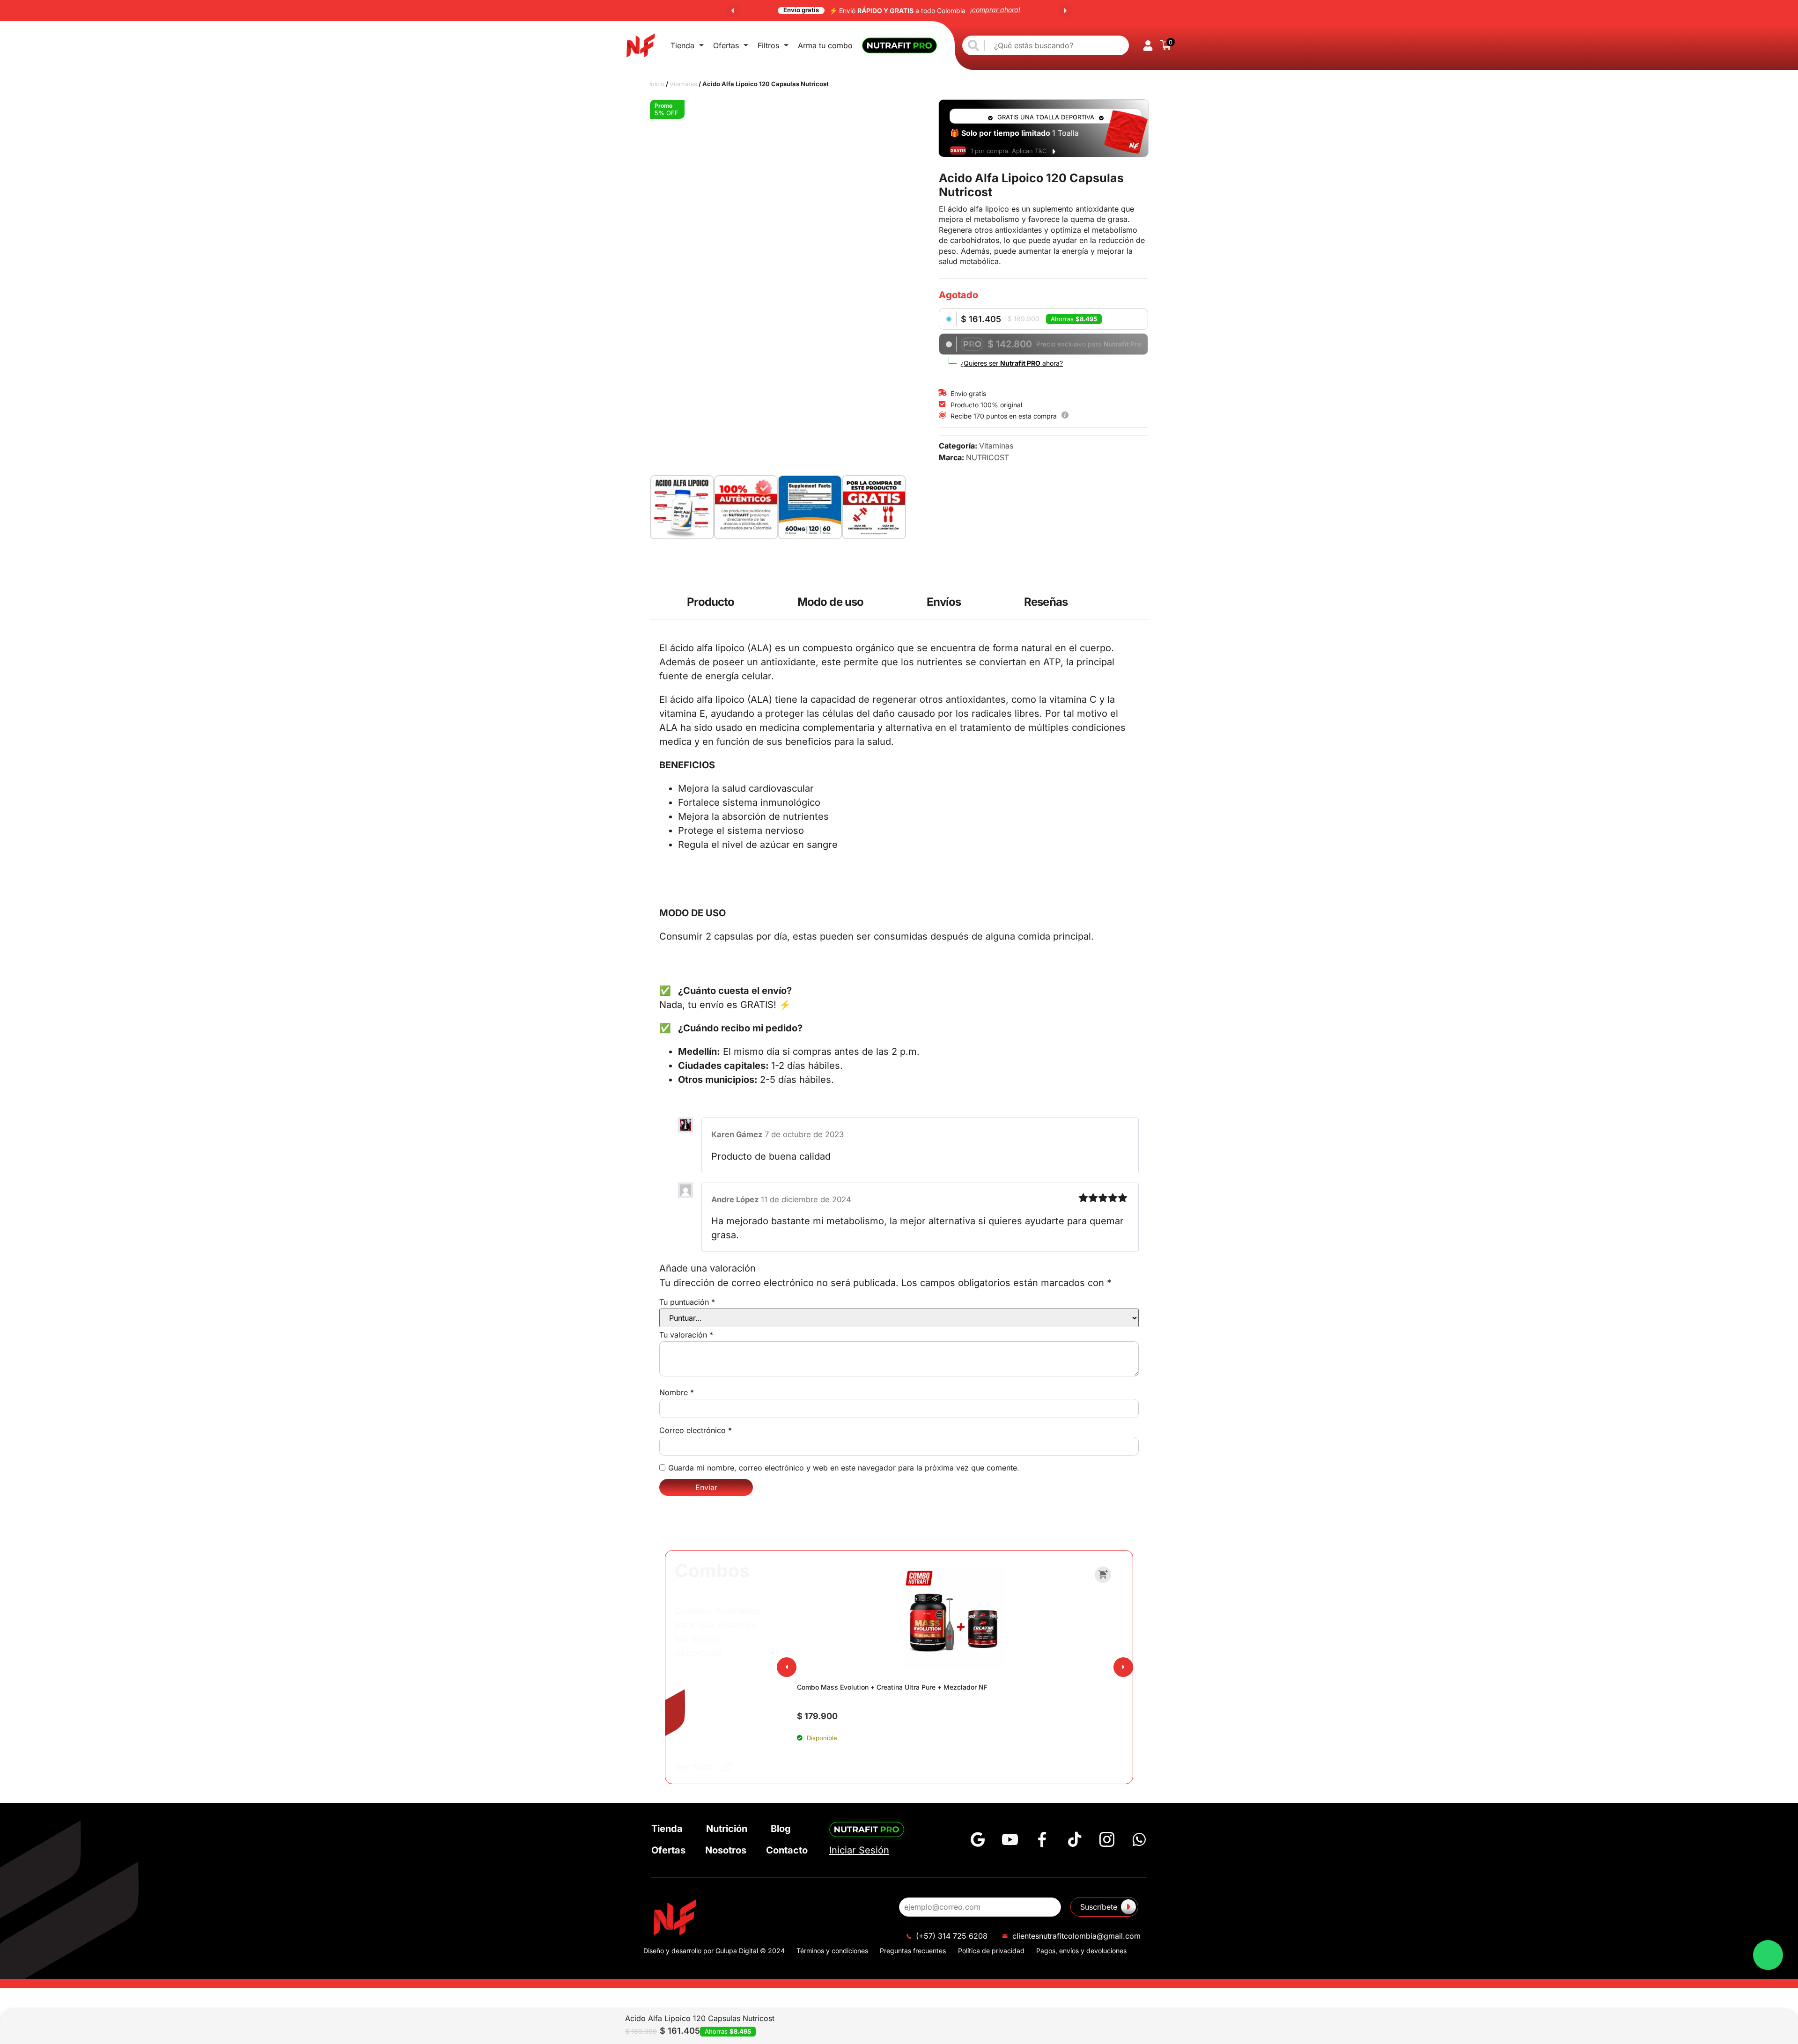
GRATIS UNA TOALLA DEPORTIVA (1046, 117)
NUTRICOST (987, 457)
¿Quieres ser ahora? (1012, 363)
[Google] (978, 1146)
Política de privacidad (991, 1257)
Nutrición (727, 1135)
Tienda (682, 45)
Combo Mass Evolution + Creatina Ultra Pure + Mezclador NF (892, 994)
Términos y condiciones (832, 1257)
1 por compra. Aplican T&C (1009, 151)
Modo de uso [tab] (830, 534)
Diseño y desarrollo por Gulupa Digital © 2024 (714, 1257)
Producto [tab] (711, 534)
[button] (733, 11)
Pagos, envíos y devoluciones (1081, 1257)
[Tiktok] (1075, 1146)
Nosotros (726, 1157)
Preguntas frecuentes (913, 1257)
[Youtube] (1010, 1146)
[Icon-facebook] (1042, 1146)
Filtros (768, 45)
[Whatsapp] (1139, 1146)
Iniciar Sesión (859, 1157)
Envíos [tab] (944, 534)
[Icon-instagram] (1107, 1146)
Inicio (657, 84)
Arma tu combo (825, 45)
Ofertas (726, 45)
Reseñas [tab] (1046, 534)
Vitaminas (683, 84)
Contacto (787, 1157)
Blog (781, 1135)
